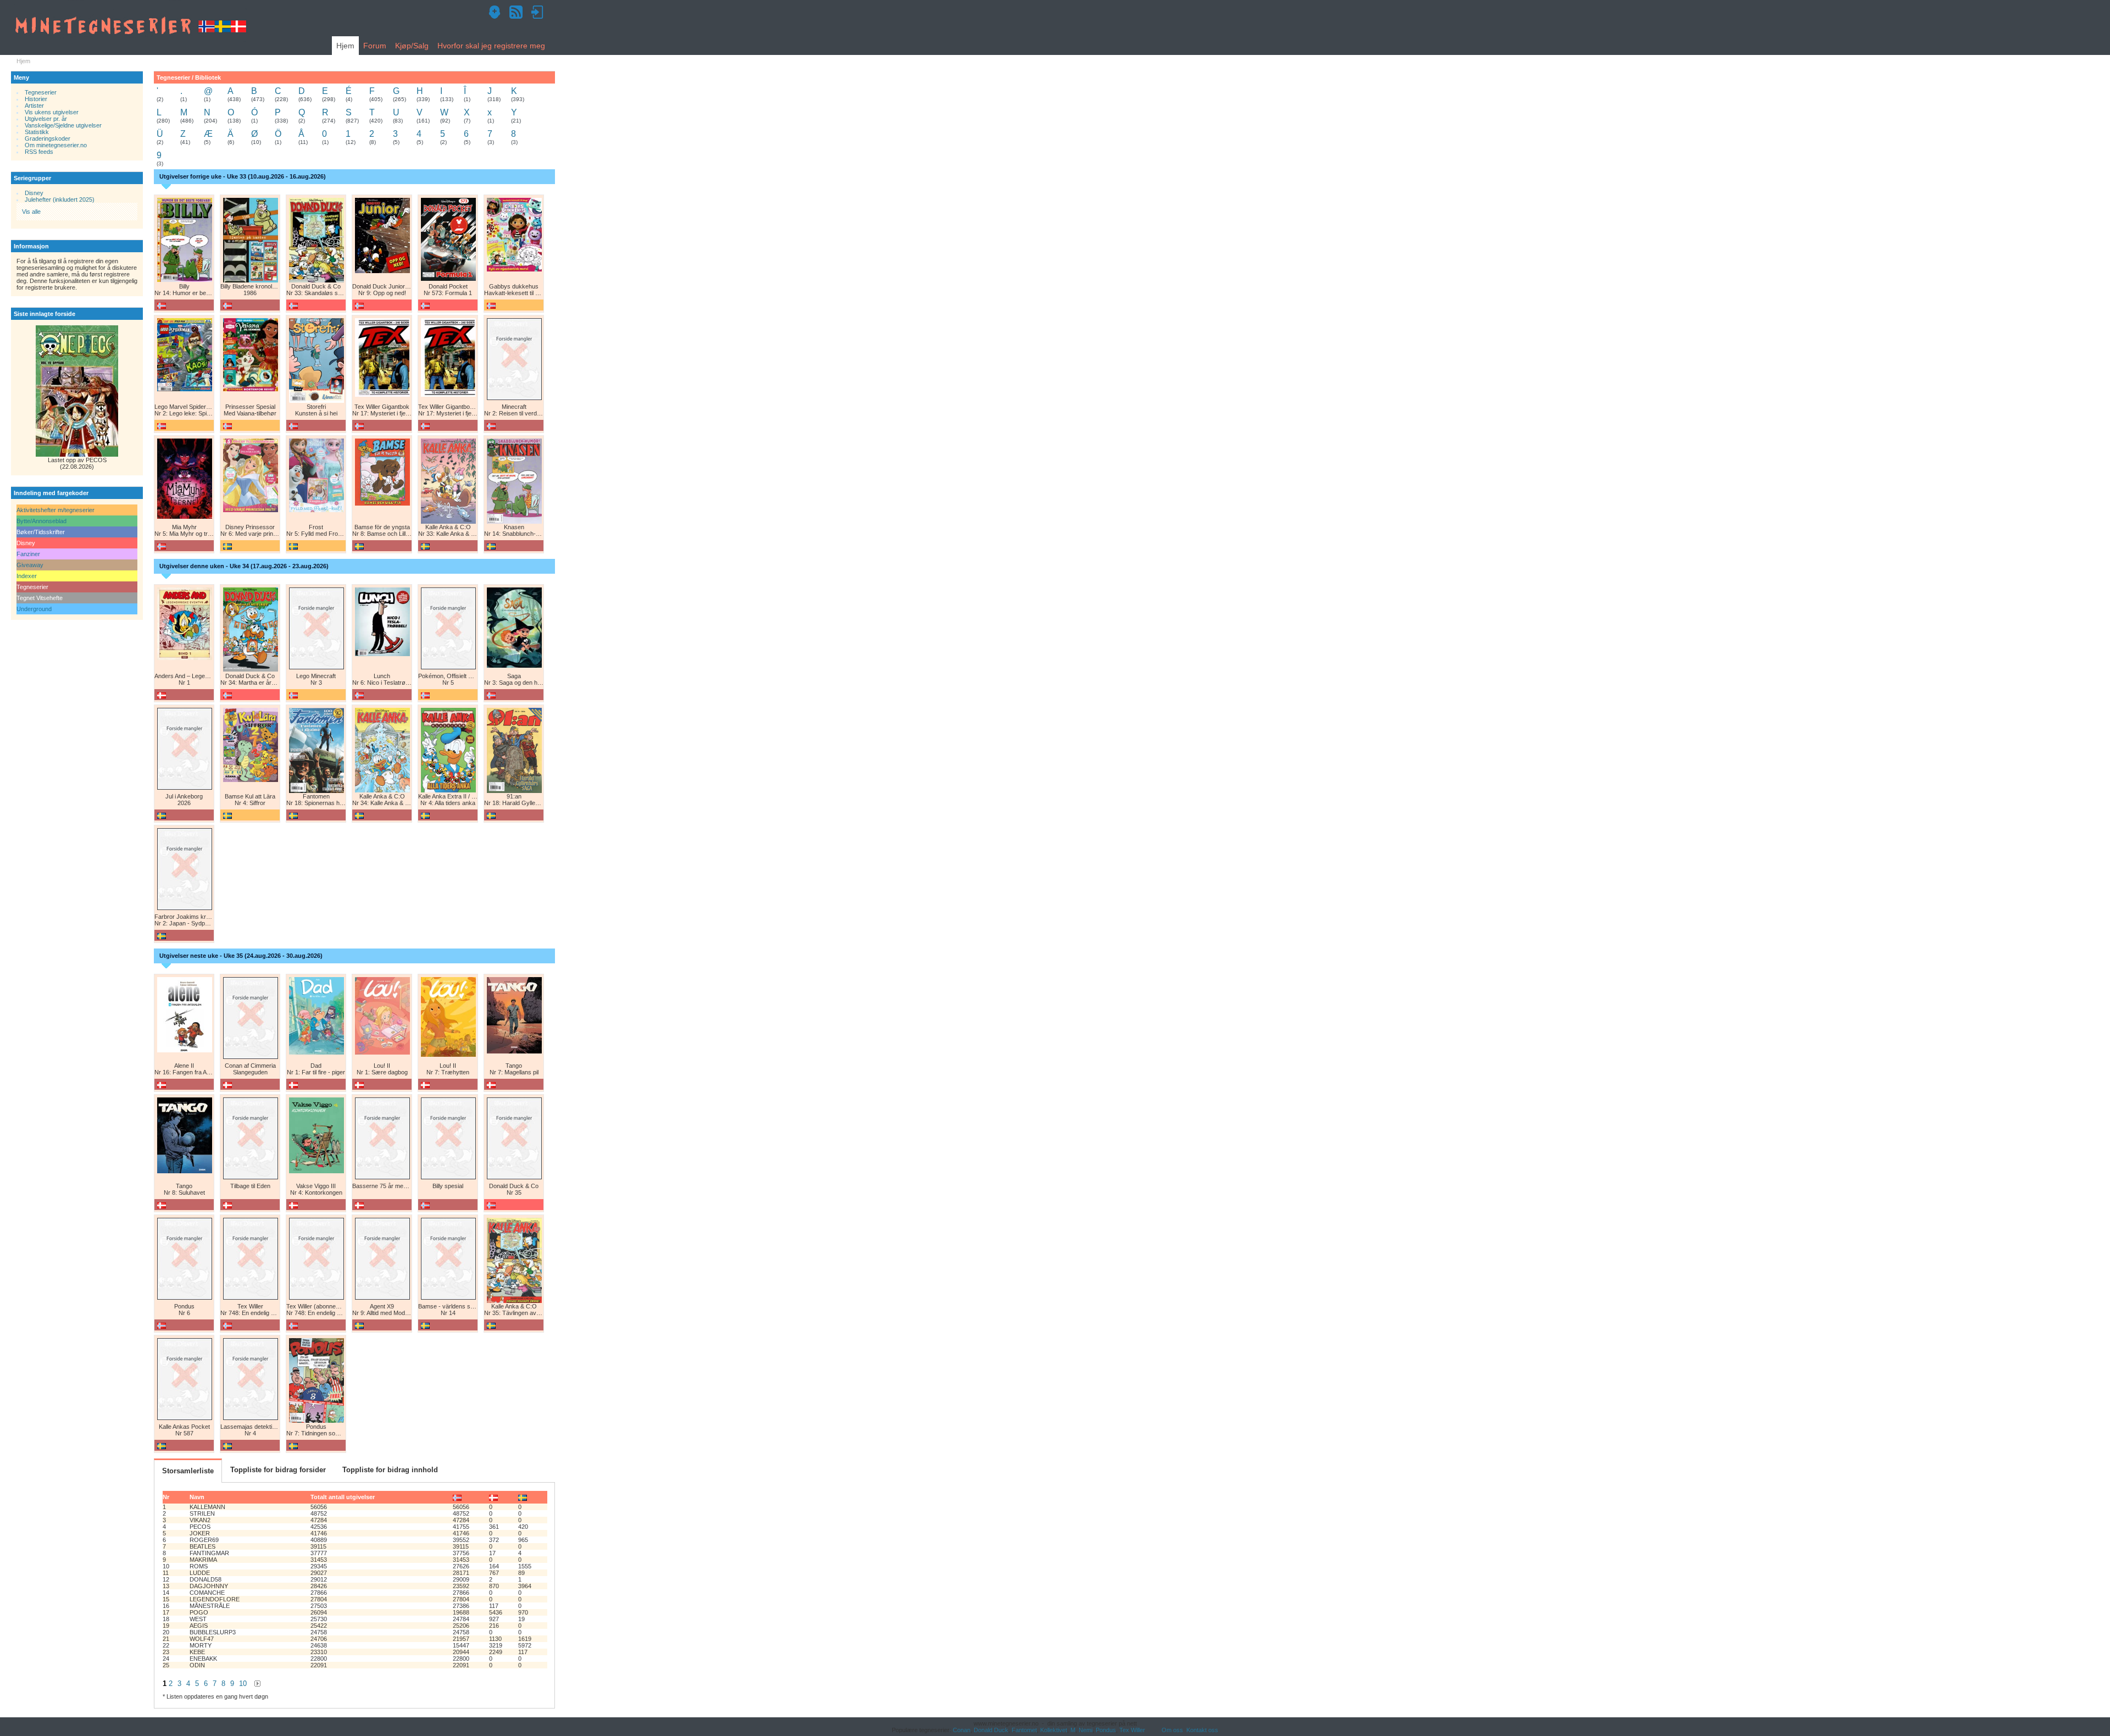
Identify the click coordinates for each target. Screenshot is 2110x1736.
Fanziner (28, 554)
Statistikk (37, 132)
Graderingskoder (48, 138)
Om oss (1172, 1730)
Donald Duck (991, 1730)
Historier (36, 99)
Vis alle (31, 212)
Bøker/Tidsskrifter (41, 532)
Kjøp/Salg (412, 46)
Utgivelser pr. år (46, 119)
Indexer (27, 576)
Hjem (345, 46)
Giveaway (30, 565)
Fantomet (1024, 1730)
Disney (34, 193)
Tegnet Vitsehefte (40, 598)
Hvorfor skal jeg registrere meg (491, 46)
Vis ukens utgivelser (52, 112)
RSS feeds (39, 152)
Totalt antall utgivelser (343, 1497)
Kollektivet (1054, 1730)
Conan (962, 1730)
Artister (34, 106)
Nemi (1085, 1730)
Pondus (1106, 1730)
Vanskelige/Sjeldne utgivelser (63, 125)
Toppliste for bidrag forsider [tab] (278, 1470)
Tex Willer (1132, 1730)
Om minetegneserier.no (56, 145)
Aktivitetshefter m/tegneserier (55, 510)
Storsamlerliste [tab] (188, 1471)
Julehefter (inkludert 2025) (60, 199)
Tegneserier (41, 92)
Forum (375, 46)
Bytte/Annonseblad (41, 521)
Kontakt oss (1202, 1730)
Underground (34, 609)
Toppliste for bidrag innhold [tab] (390, 1470)
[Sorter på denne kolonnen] (457, 1497)
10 (243, 1684)
